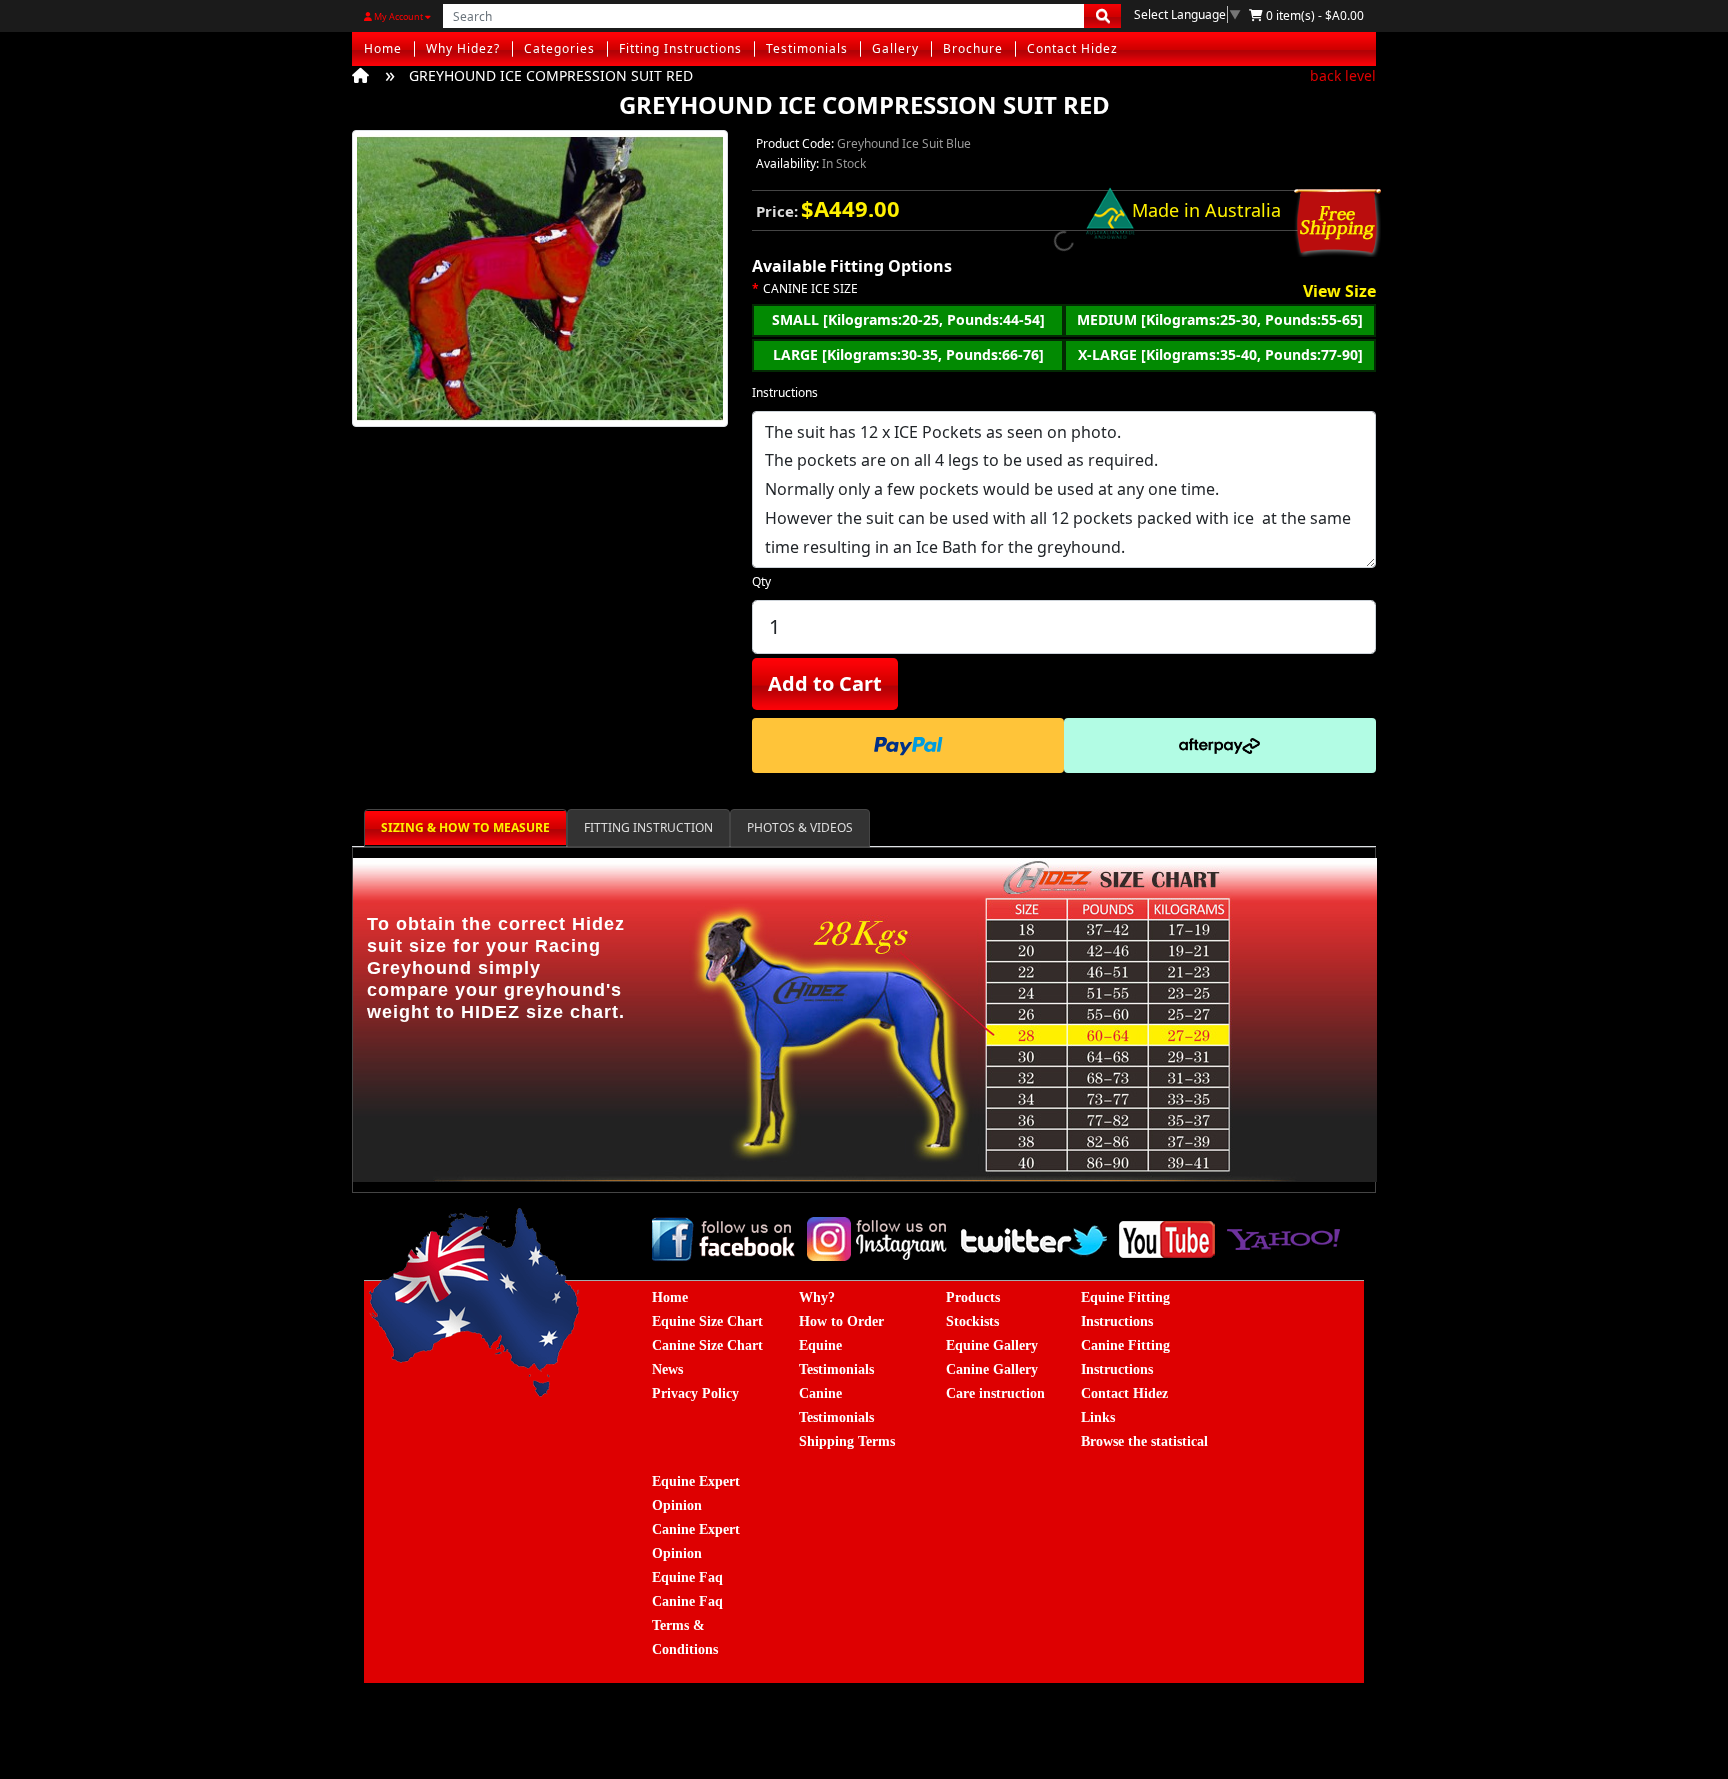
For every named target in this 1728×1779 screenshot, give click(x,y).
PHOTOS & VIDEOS (800, 827)
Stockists (972, 1321)
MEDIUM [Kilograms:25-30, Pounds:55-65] (1220, 319)
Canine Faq (687, 1601)
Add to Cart (825, 683)
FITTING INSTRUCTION (648, 827)
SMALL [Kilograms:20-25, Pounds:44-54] (908, 319)
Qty (761, 581)
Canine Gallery (992, 1369)
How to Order (841, 1321)
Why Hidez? (463, 48)
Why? (817, 1297)
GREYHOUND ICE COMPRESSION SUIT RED (551, 75)
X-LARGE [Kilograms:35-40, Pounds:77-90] (1220, 354)
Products (973, 1297)
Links (1098, 1417)
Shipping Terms (847, 1441)
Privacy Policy (695, 1393)
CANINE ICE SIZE (810, 289)
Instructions (785, 392)
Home (383, 48)
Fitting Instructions (680, 48)
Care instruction (995, 1393)
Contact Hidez (1072, 48)
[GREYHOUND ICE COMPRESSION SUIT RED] (540, 284)
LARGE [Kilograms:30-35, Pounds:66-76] (908, 354)
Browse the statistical (1144, 1441)
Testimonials (807, 48)
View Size (1339, 292)
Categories (559, 48)
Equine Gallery (992, 1345)
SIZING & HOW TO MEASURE (465, 827)
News (667, 1369)
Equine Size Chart (707, 1321)
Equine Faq (687, 1577)
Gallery (895, 48)
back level (1343, 75)
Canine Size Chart (707, 1345)
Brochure (973, 48)
